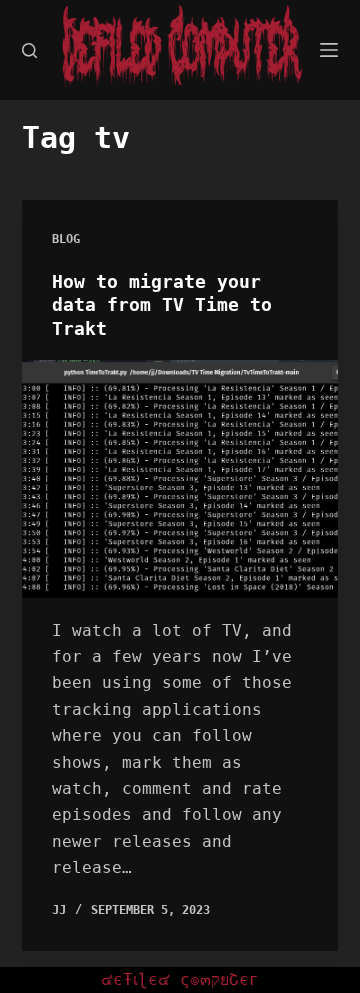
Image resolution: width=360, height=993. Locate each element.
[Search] (29, 50)
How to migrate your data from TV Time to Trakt (162, 305)
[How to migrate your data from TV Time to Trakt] (180, 479)
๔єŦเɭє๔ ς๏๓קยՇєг (180, 979)
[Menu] (329, 50)
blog (66, 239)
